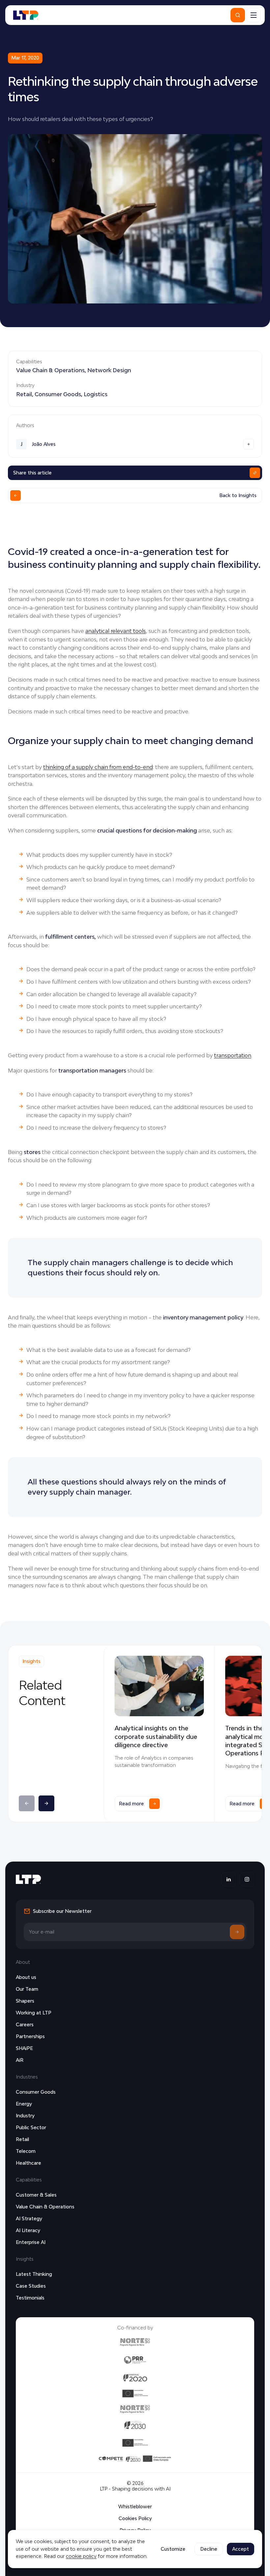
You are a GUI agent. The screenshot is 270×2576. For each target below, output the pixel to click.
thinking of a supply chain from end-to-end (98, 767)
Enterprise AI (31, 2242)
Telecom (26, 2151)
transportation (233, 1055)
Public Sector (31, 2127)
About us (26, 1977)
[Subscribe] (237, 1932)
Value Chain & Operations (50, 370)
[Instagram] (247, 1879)
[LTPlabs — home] (26, 15)
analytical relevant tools (116, 631)
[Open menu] (254, 15)
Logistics (95, 394)
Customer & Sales (36, 2195)
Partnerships (30, 2036)
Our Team (27, 1989)
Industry (25, 2116)
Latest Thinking (34, 2274)
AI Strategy (29, 2218)
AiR (20, 2060)
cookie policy (81, 2556)
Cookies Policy (135, 2518)
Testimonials (30, 2298)
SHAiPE (24, 2048)
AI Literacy (28, 2230)
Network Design (109, 370)
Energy (24, 2104)
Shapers (25, 2001)
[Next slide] (46, 1803)
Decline (209, 2549)
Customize (173, 2549)
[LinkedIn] (229, 1879)
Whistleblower (135, 2506)
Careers (25, 2024)
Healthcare (28, 2163)
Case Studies (31, 2286)
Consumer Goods (58, 394)
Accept (241, 2549)
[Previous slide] (27, 1803)
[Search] (238, 15)
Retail (24, 394)
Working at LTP (34, 2013)
